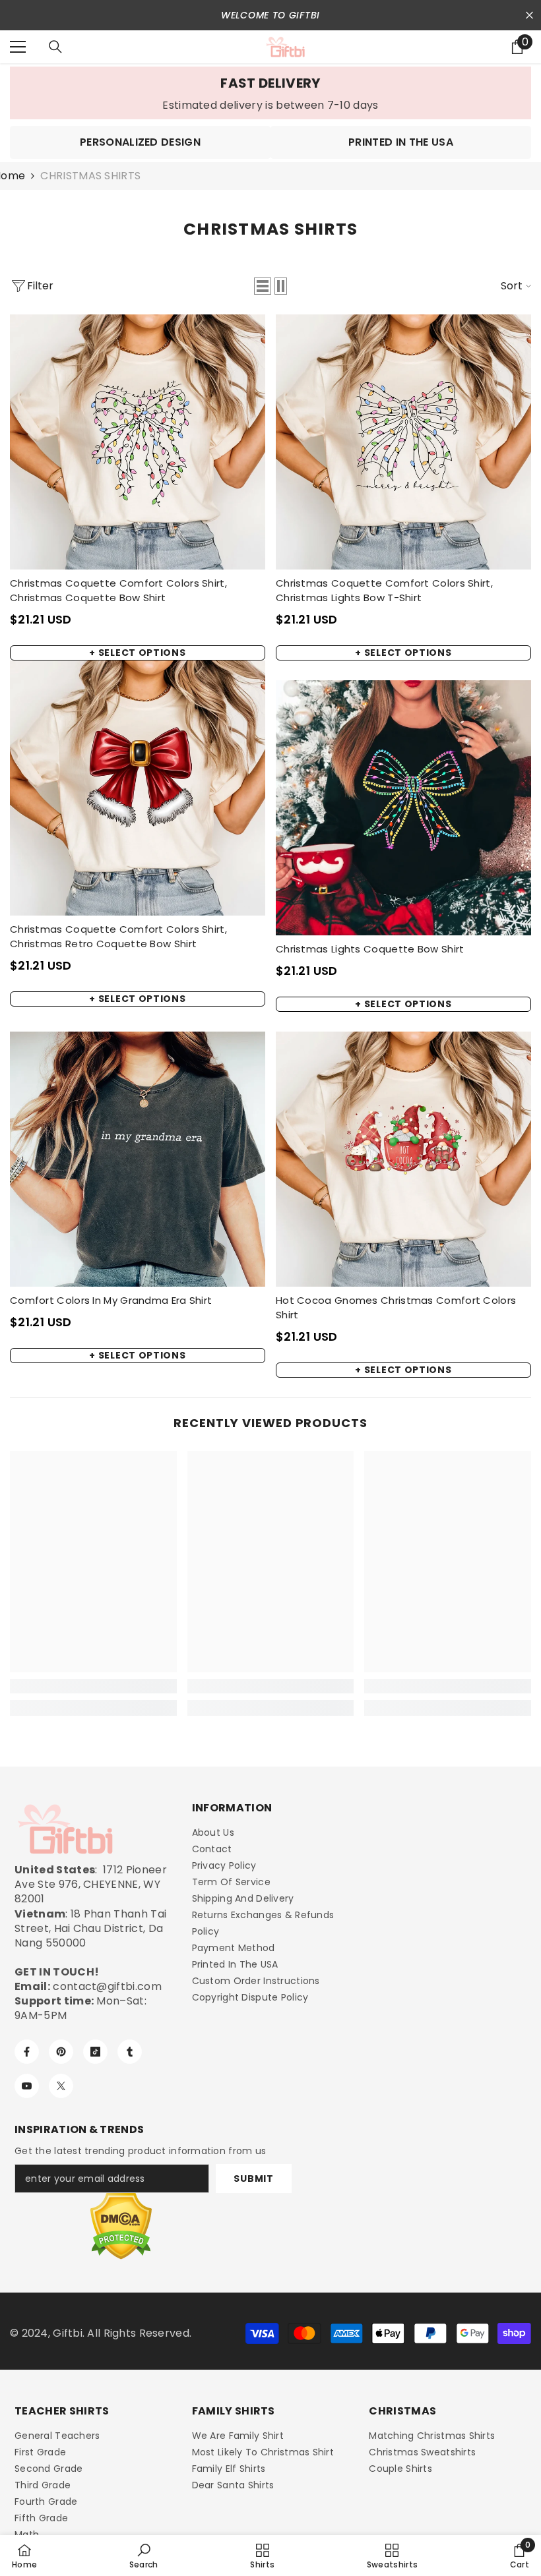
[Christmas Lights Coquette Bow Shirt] (403, 808)
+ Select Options (137, 653)
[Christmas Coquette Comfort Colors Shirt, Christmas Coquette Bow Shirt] (138, 442)
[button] (263, 286)
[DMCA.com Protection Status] (121, 2226)
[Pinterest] (61, 2052)
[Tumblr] (130, 2052)
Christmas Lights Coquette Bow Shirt (370, 949)
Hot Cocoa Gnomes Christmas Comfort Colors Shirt (396, 1307)
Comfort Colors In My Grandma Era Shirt (111, 1300)
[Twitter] (61, 2086)
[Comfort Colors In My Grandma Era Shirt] (138, 1159)
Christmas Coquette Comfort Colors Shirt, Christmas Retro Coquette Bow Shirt (118, 936)
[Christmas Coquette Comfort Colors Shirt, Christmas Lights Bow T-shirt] (403, 442)
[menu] (18, 47)
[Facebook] (27, 2052)
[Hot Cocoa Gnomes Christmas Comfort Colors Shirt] (403, 1159)
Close (529, 15)
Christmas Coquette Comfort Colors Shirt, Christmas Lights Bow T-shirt (384, 590)
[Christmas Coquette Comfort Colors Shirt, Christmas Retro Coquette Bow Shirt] (138, 788)
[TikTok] (95, 2052)
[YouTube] (27, 2086)
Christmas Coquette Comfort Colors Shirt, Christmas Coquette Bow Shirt (118, 590)
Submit (253, 2179)
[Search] (55, 47)
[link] (270, 93)
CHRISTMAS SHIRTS (90, 176)
